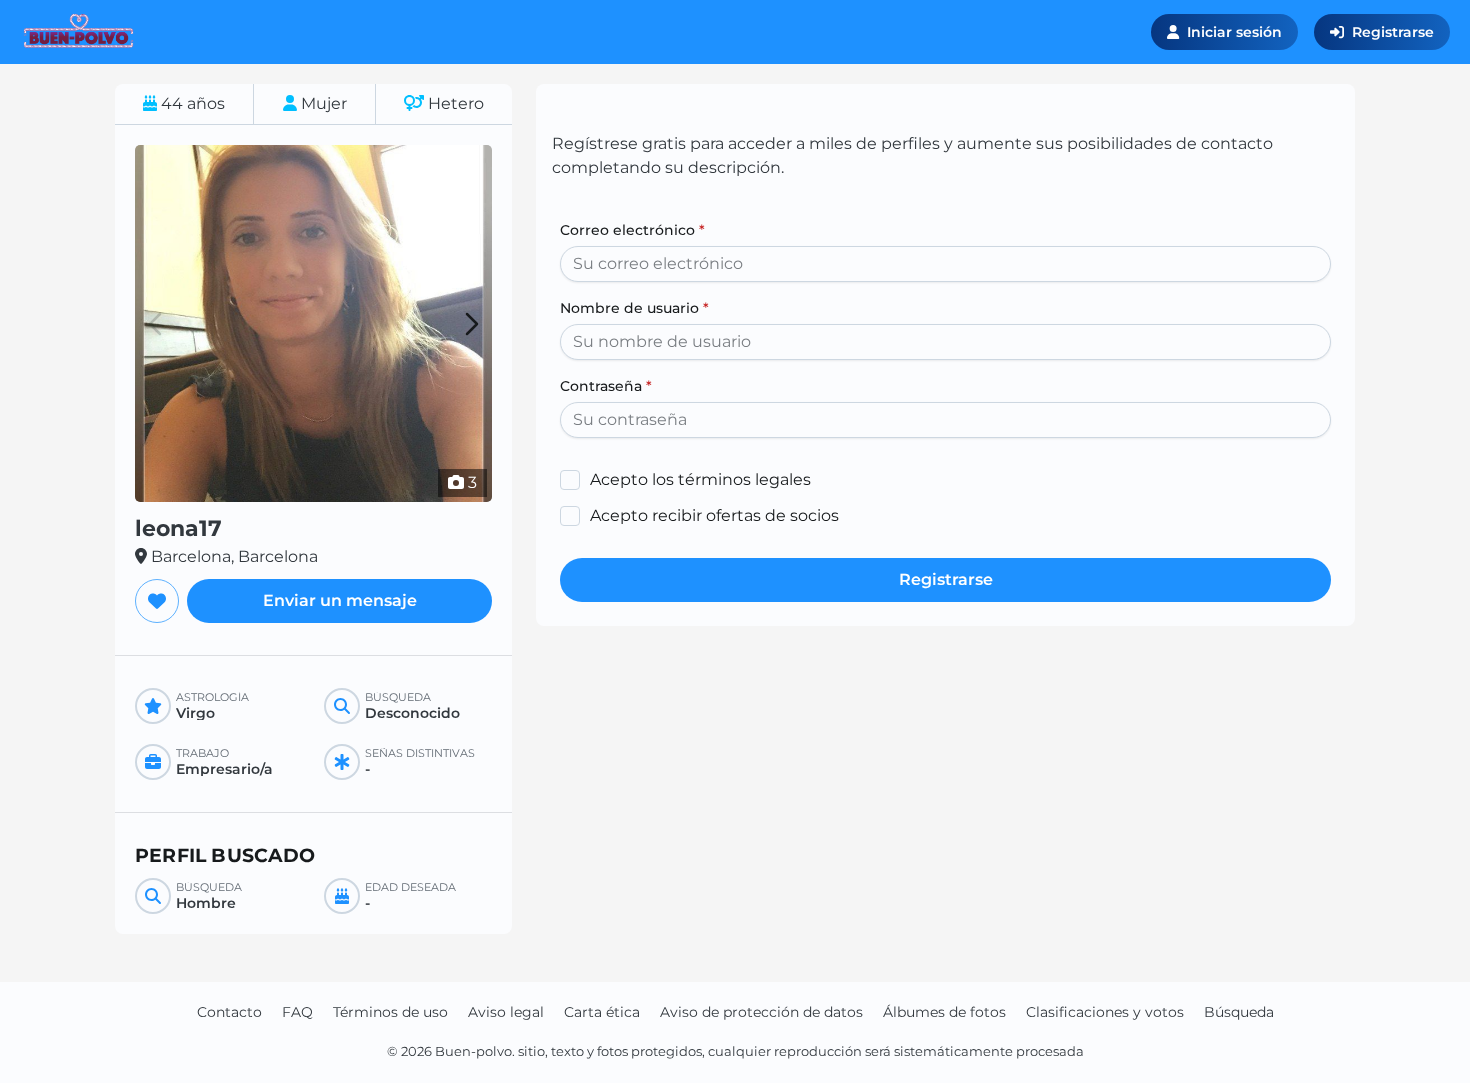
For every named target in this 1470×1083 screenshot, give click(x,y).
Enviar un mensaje (340, 600)
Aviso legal (506, 1012)
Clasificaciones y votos (1105, 1012)
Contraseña (606, 386)
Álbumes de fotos (944, 1012)
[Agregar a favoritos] (157, 601)
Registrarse (1393, 32)
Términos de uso (390, 1012)
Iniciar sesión (1234, 32)
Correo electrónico (632, 230)
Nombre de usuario (634, 308)
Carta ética (602, 1012)
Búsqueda (1239, 1012)
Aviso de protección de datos (761, 1012)
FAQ (297, 1012)
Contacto (229, 1012)
